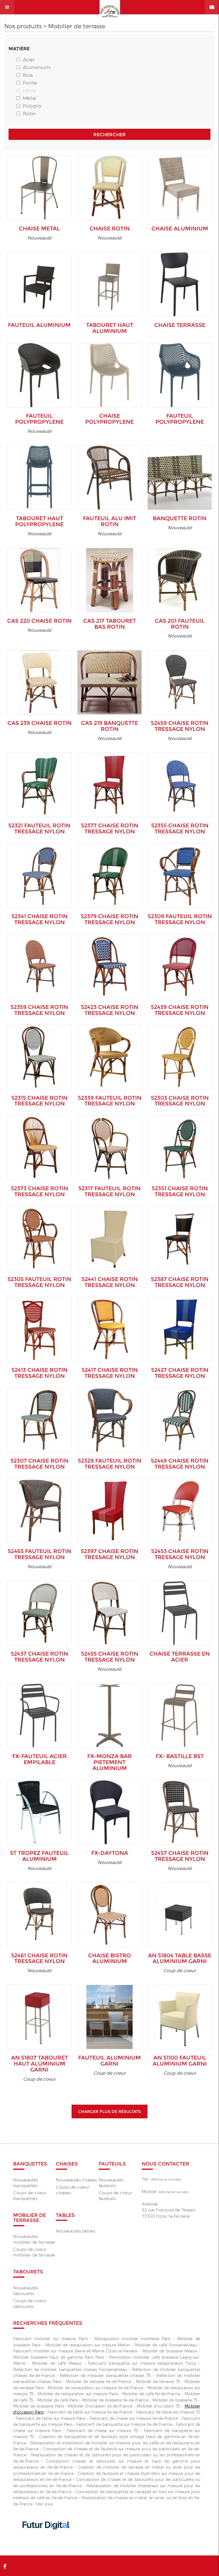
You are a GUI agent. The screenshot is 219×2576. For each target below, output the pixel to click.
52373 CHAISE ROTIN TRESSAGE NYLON (39, 1191)
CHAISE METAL (39, 229)
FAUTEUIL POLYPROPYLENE (39, 419)
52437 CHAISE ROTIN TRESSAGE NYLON (39, 1657)
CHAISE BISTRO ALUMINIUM (109, 1958)
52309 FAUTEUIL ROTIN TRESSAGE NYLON (180, 919)
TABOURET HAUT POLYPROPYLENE (39, 521)
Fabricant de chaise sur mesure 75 (102, 2431)
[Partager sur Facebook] (5, 2566)
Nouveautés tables (75, 2231)
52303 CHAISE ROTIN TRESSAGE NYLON (180, 1101)
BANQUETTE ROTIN (180, 518)
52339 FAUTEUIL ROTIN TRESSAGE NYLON (110, 1101)
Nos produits (23, 26)
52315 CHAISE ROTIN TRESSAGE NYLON (39, 1101)
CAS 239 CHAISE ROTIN (39, 723)
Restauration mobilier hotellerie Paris (132, 2339)
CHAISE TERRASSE (180, 325)
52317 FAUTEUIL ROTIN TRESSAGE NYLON (109, 1191)
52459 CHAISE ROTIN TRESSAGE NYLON (180, 726)
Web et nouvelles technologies (47, 2541)
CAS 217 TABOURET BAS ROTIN (109, 624)
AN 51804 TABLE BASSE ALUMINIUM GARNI (180, 1958)
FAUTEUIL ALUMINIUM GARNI (109, 2061)
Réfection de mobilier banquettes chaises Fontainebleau (70, 2369)
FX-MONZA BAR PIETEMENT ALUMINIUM (109, 1762)
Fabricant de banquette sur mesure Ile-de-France (124, 2424)
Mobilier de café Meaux (57, 2363)
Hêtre (30, 90)
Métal (30, 98)
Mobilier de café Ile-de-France (151, 2394)
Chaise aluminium (180, 229)
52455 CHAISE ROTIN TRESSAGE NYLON (110, 1657)
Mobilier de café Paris (58, 2400)
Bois (28, 75)
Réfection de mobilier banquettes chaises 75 (105, 2375)
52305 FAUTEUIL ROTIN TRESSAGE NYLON (39, 1282)
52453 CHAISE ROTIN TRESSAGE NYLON (180, 1554)
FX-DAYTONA (110, 1853)
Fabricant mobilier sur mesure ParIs (50, 2339)
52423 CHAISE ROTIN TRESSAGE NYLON (110, 1010)
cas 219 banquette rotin (109, 726)
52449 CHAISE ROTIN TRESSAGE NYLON (180, 1464)
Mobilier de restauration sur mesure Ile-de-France (95, 2388)
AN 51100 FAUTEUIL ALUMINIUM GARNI (180, 2061)
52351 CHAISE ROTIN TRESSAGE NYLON (180, 1191)
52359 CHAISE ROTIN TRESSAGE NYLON (39, 1010)
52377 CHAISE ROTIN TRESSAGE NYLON (110, 828)
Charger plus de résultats (109, 2112)
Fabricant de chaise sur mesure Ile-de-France (134, 2418)
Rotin (29, 113)
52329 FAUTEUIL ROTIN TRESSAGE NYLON (110, 1464)
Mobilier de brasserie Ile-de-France (115, 2400)
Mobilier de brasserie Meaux (170, 2351)
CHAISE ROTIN (110, 229)
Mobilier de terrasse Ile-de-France (99, 2381)
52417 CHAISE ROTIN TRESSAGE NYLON (110, 1373)
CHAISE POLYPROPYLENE (109, 419)
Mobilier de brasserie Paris (38, 2406)
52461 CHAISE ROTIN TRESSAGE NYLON (39, 1958)
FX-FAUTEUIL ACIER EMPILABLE (39, 1759)
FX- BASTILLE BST (180, 1756)
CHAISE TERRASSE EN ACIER (180, 1657)
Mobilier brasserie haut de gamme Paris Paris (59, 2357)
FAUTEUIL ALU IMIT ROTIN (109, 521)
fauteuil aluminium (39, 325)
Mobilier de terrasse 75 (158, 2381)
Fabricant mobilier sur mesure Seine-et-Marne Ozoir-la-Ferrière (75, 2351)
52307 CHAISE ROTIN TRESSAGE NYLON (39, 1464)
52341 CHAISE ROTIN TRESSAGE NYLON (39, 919)
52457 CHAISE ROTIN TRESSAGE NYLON (180, 1856)
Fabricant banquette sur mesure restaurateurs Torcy (142, 2363)
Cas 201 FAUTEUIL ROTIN (180, 624)
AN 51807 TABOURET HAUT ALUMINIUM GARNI (39, 2064)
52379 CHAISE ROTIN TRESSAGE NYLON (109, 919)
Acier (29, 59)
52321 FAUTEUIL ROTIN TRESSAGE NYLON (39, 828)
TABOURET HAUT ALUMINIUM (110, 328)
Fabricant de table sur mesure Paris (51, 2418)
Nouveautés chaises (76, 2180)
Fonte (30, 83)
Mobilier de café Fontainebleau (166, 2345)
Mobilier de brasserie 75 (175, 2400)
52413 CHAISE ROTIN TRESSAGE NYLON (39, 1373)
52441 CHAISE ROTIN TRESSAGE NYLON (110, 1282)
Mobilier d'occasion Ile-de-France (100, 2406)
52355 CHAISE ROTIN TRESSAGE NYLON (180, 828)
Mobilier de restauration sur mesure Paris (78, 2394)
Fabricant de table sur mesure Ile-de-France (90, 2412)
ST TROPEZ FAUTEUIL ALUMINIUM (39, 1856)
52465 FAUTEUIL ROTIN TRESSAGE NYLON (39, 1554)
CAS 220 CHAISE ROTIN (39, 621)
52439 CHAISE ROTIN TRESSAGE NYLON (180, 1010)
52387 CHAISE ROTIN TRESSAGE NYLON (180, 1282)
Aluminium (36, 67)
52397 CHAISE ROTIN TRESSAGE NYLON (109, 1554)
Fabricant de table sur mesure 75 (168, 2412)
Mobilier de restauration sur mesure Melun (88, 2345)
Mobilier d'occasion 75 (158, 2406)
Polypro (32, 106)
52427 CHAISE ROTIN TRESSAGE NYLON (180, 1373)
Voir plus (44, 2504)
